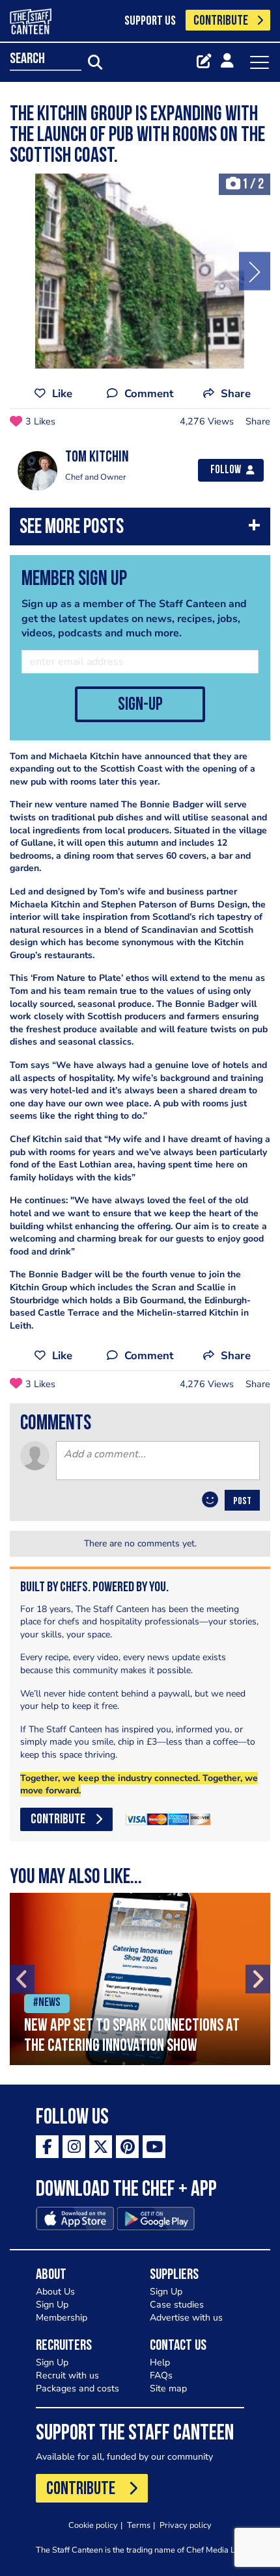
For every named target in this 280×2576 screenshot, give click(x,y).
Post (242, 1502)
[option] (140, 271)
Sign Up (52, 2305)
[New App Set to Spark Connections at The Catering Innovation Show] (140, 1979)
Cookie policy (93, 2525)
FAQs (161, 2375)
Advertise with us (186, 2318)
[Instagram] (74, 2147)
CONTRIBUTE (221, 21)
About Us (55, 2292)
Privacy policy (186, 2525)
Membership (62, 2318)
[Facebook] (47, 2147)
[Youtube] (154, 2147)
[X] (101, 2147)
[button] (140, 529)
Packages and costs (77, 2388)
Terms (139, 2525)
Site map (168, 2388)
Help (160, 2362)
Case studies (177, 2305)
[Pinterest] (127, 2147)
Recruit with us (67, 2375)
